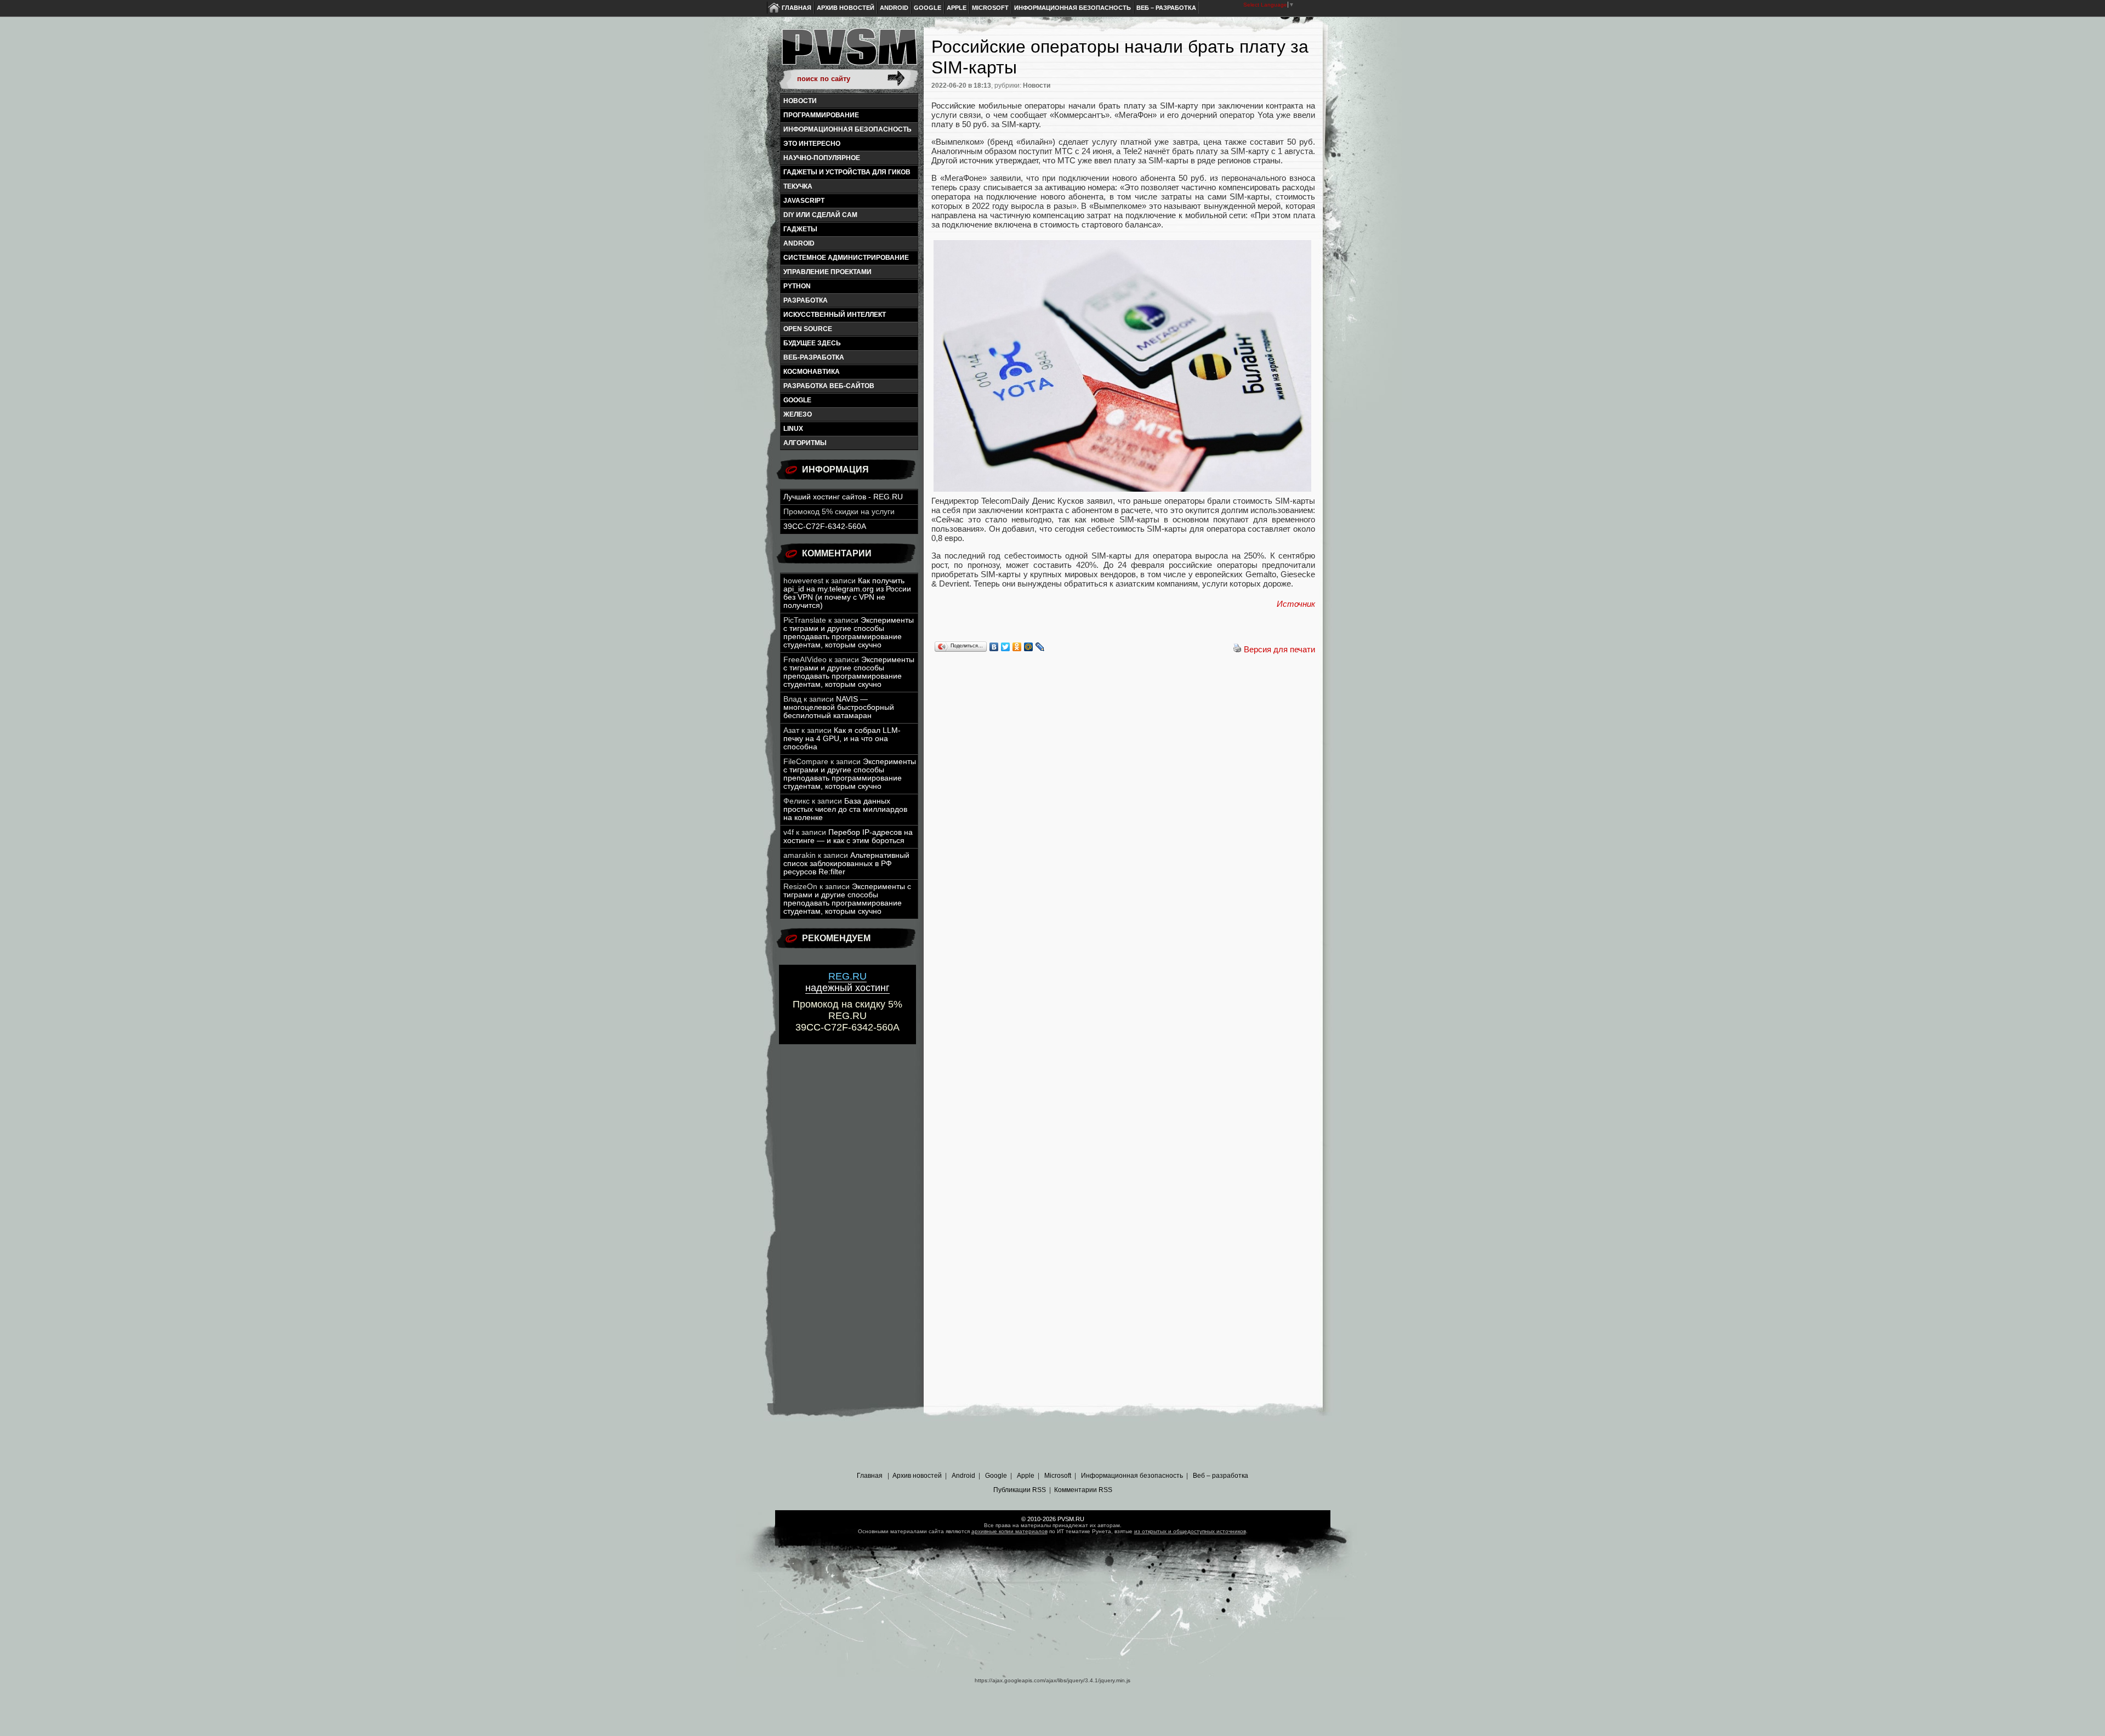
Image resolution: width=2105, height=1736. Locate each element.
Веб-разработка (814, 357)
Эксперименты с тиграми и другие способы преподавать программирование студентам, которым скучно (849, 633)
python (797, 286)
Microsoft (990, 8)
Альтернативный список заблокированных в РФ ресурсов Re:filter (846, 864)
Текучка (798, 186)
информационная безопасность (847, 129)
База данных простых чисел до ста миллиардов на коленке (845, 809)
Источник (1296, 604)
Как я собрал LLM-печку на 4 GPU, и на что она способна (842, 739)
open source (808, 329)
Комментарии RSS (1083, 1490)
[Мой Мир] (1029, 647)
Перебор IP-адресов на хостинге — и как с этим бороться (848, 836)
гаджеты (800, 229)
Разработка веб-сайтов (829, 386)
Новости (800, 101)
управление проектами (827, 272)
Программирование (821, 115)
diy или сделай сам (820, 215)
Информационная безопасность (1073, 8)
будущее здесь (812, 343)
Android (894, 8)
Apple (957, 8)
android (799, 243)
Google (928, 8)
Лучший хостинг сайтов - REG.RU (843, 497)
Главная (797, 8)
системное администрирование (846, 258)
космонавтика (812, 372)
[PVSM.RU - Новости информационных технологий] (849, 52)
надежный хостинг (847, 982)
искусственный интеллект (835, 315)
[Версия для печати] (1237, 649)
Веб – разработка (1166, 8)
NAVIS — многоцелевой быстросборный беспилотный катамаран (839, 707)
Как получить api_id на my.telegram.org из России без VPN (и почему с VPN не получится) (847, 593)
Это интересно (812, 144)
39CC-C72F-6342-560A (825, 527)
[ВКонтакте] (994, 647)
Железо (798, 414)
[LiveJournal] (1040, 647)
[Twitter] (1006, 647)
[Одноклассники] (1017, 647)
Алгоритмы (805, 443)
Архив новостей (846, 8)
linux (793, 429)
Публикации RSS (1020, 1490)
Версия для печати (1279, 649)
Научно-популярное (822, 158)
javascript (804, 201)
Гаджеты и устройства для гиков (847, 172)
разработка (806, 300)
